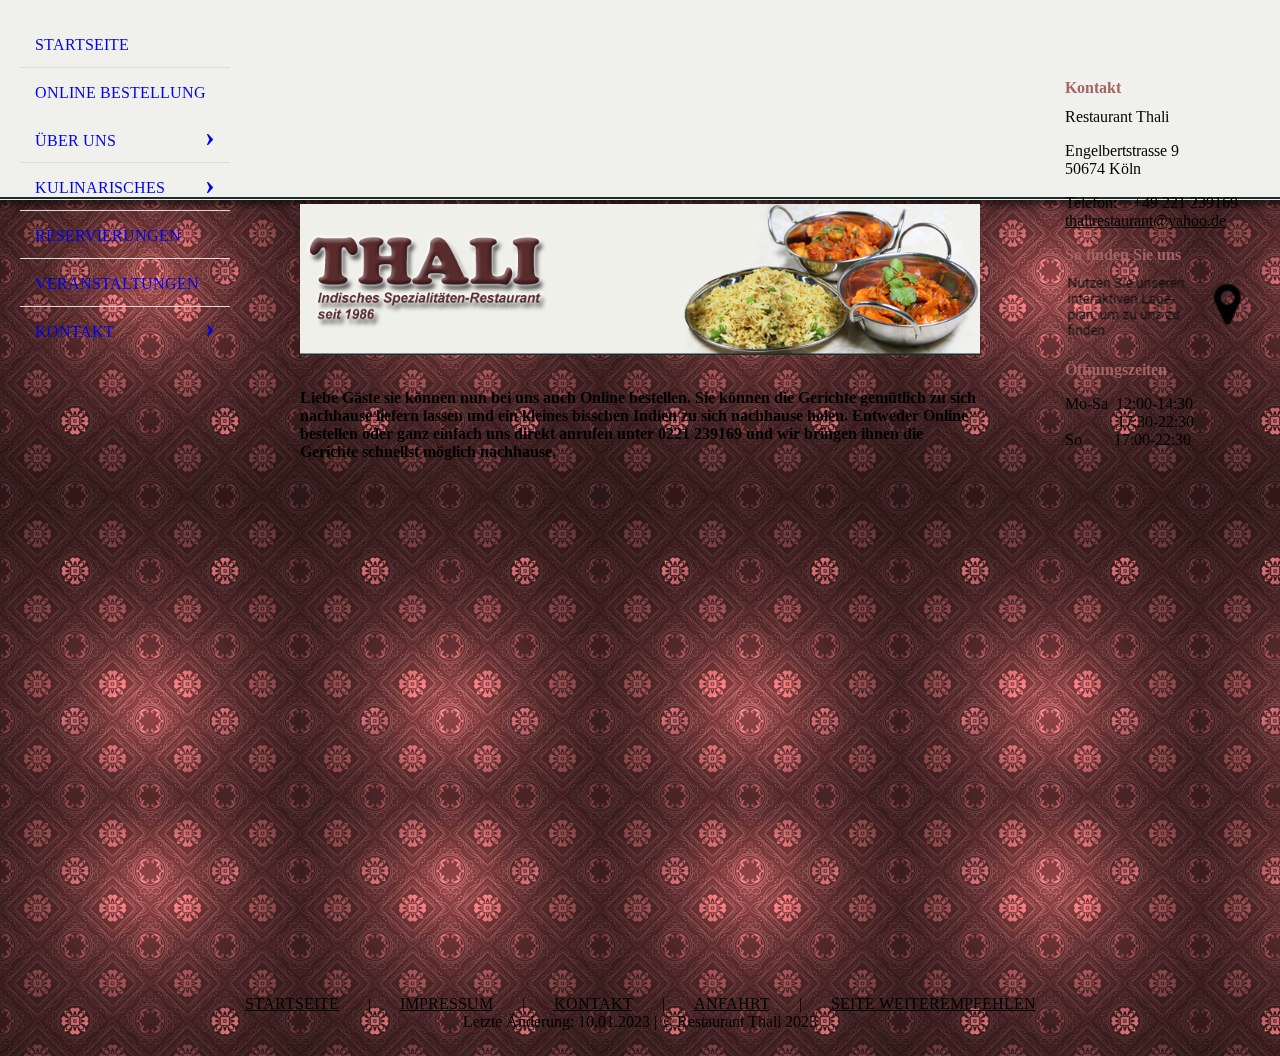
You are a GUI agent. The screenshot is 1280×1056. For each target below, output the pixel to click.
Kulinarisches (100, 187)
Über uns (75, 140)
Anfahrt (732, 1003)
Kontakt (74, 331)
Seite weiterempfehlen (933, 1003)
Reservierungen (108, 235)
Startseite (82, 44)
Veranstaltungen (117, 283)
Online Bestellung (120, 92)
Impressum (446, 1003)
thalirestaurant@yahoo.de (1145, 220)
